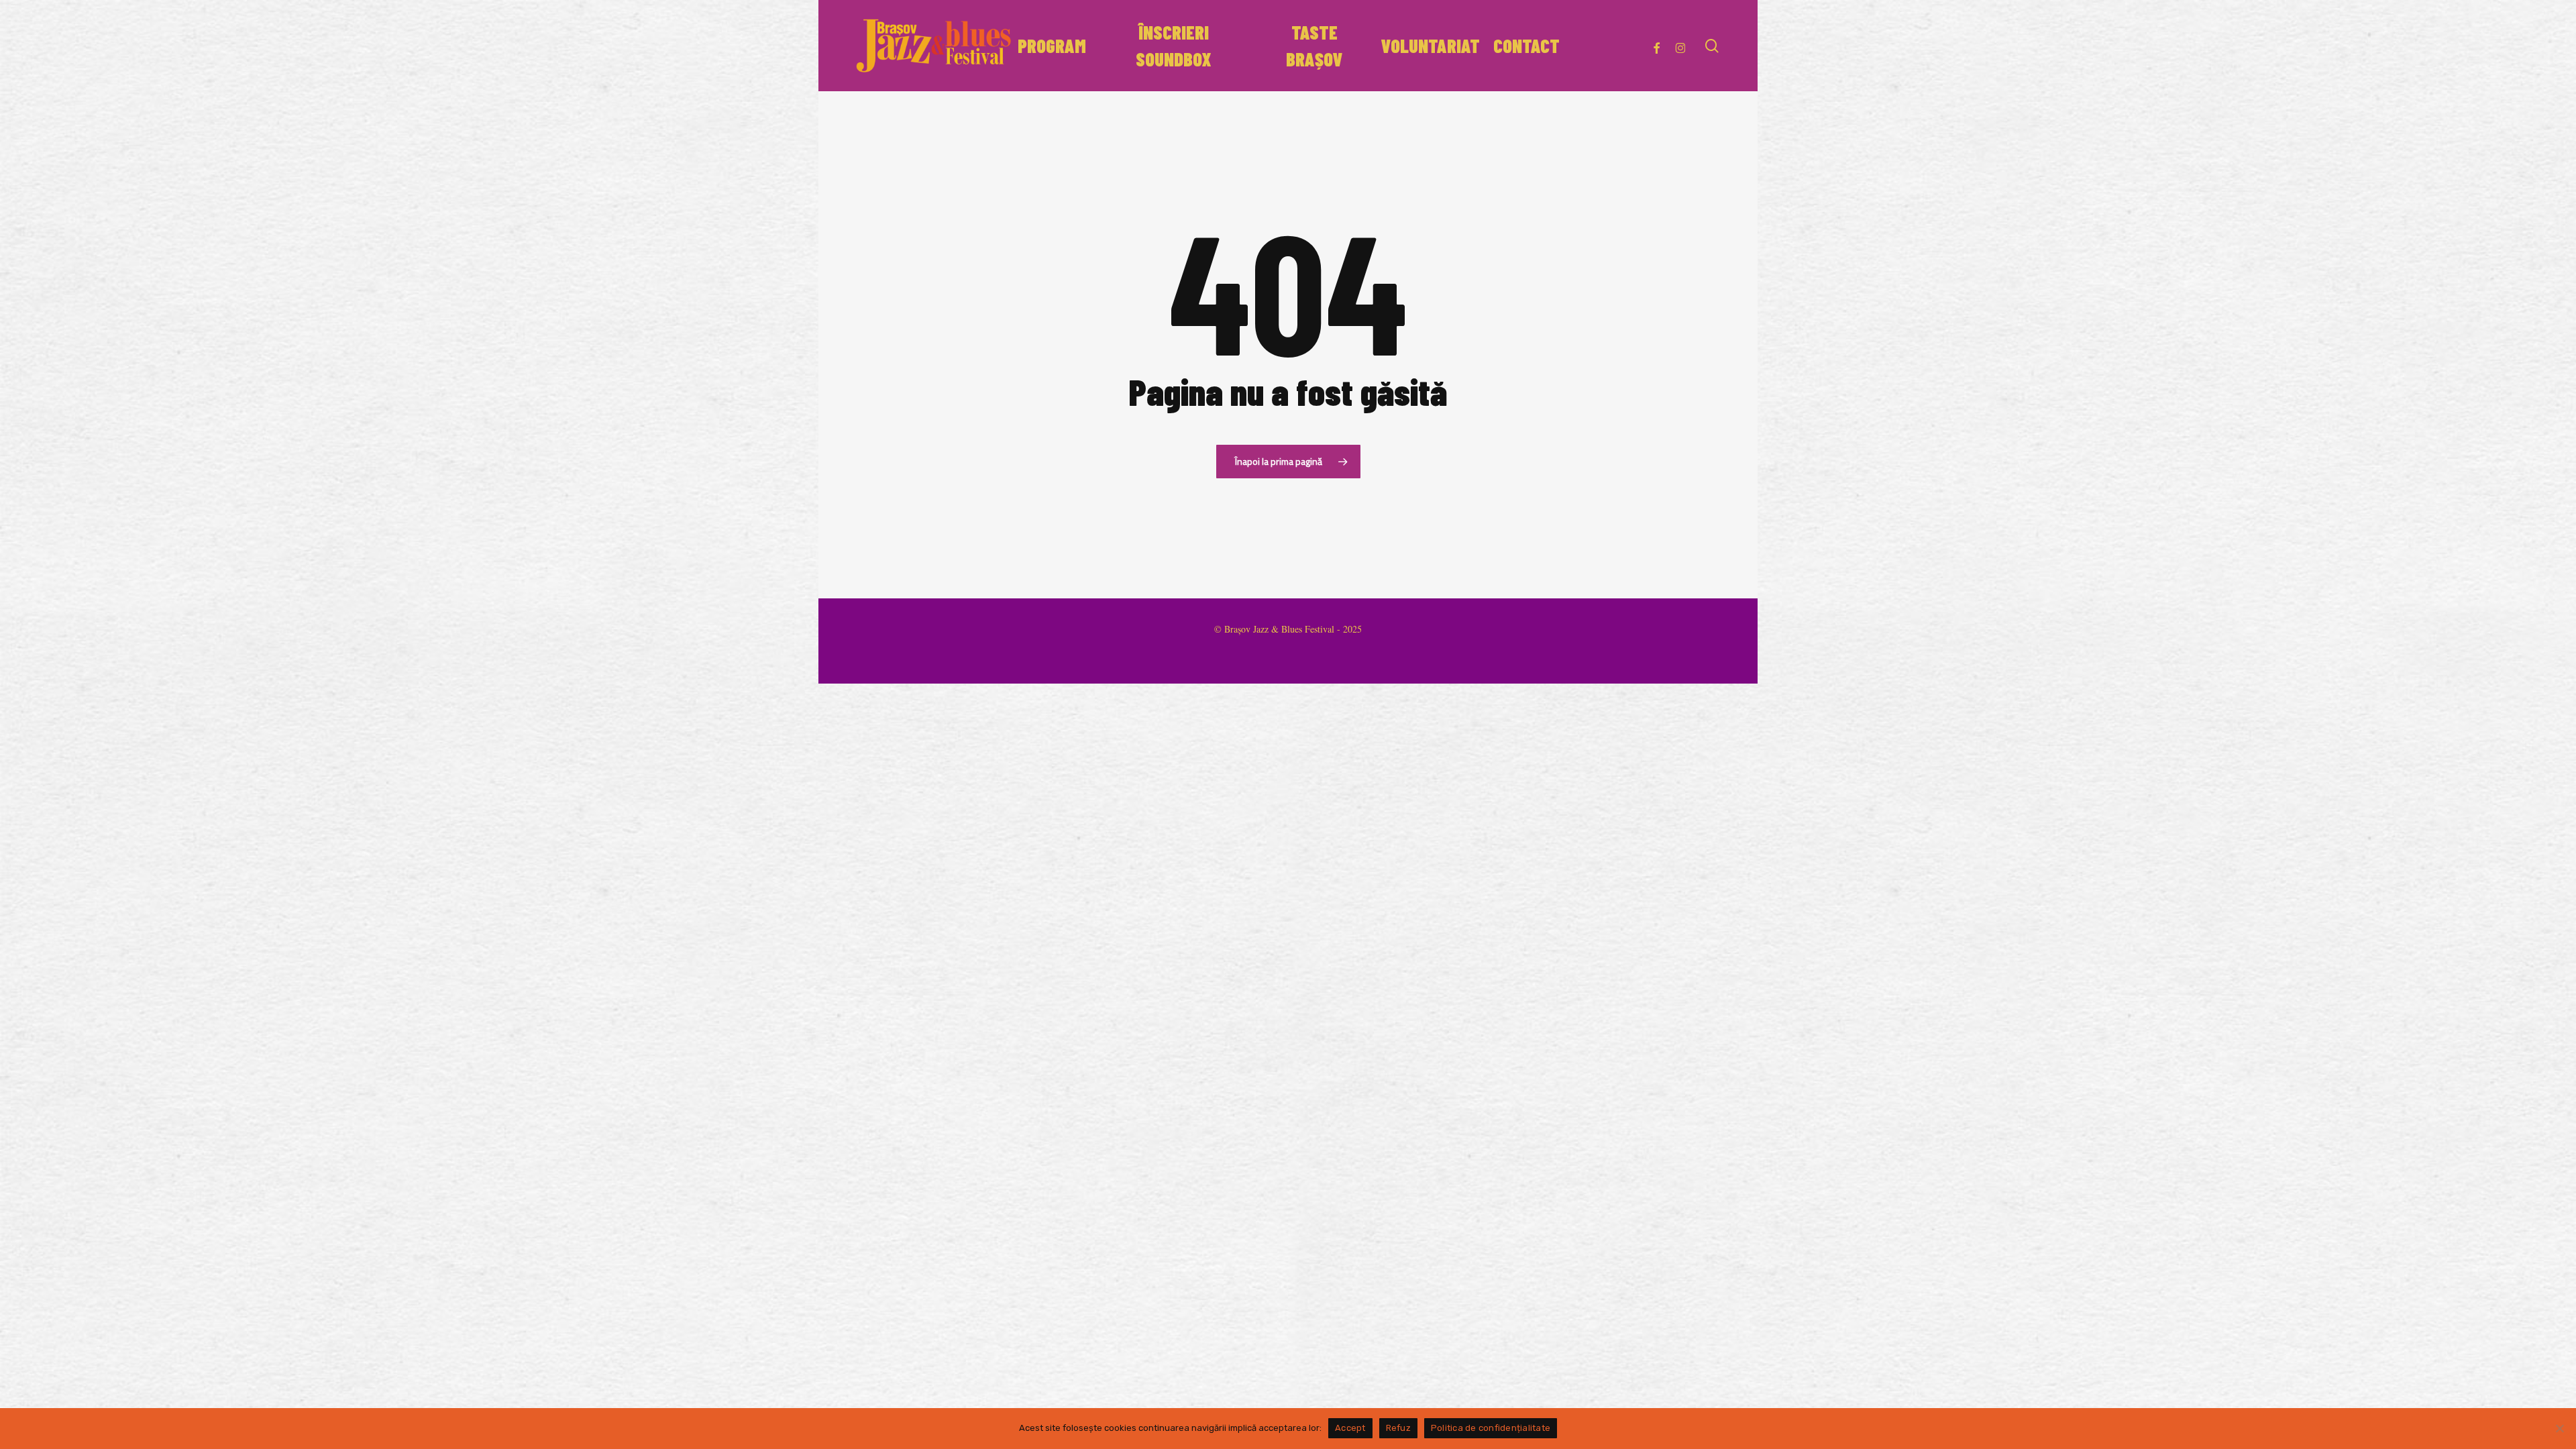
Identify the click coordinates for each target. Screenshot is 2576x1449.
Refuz (1398, 1428)
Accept (1350, 1428)
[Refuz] (2559, 1428)
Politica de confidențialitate (1491, 1428)
